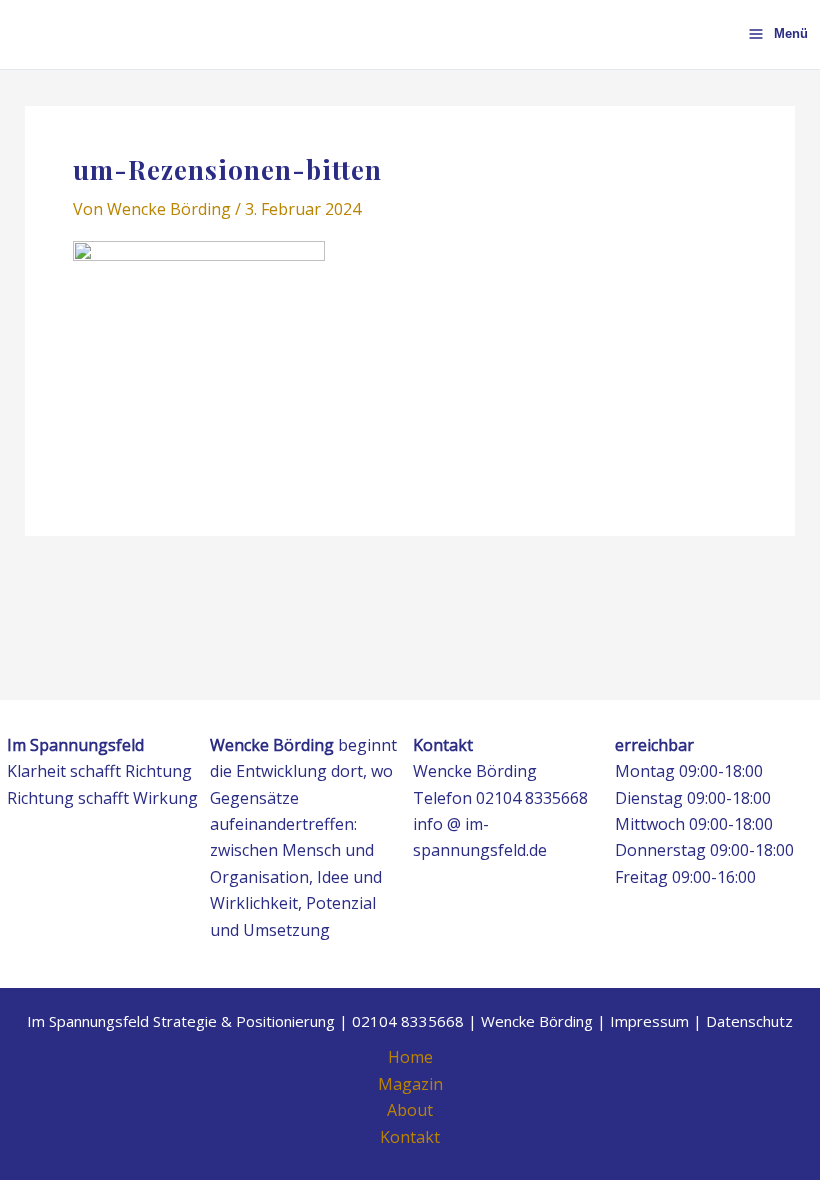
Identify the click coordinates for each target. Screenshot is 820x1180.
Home (410, 1057)
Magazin (410, 1084)
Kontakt (410, 1137)
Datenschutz (749, 1021)
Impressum (649, 1021)
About (410, 1110)
